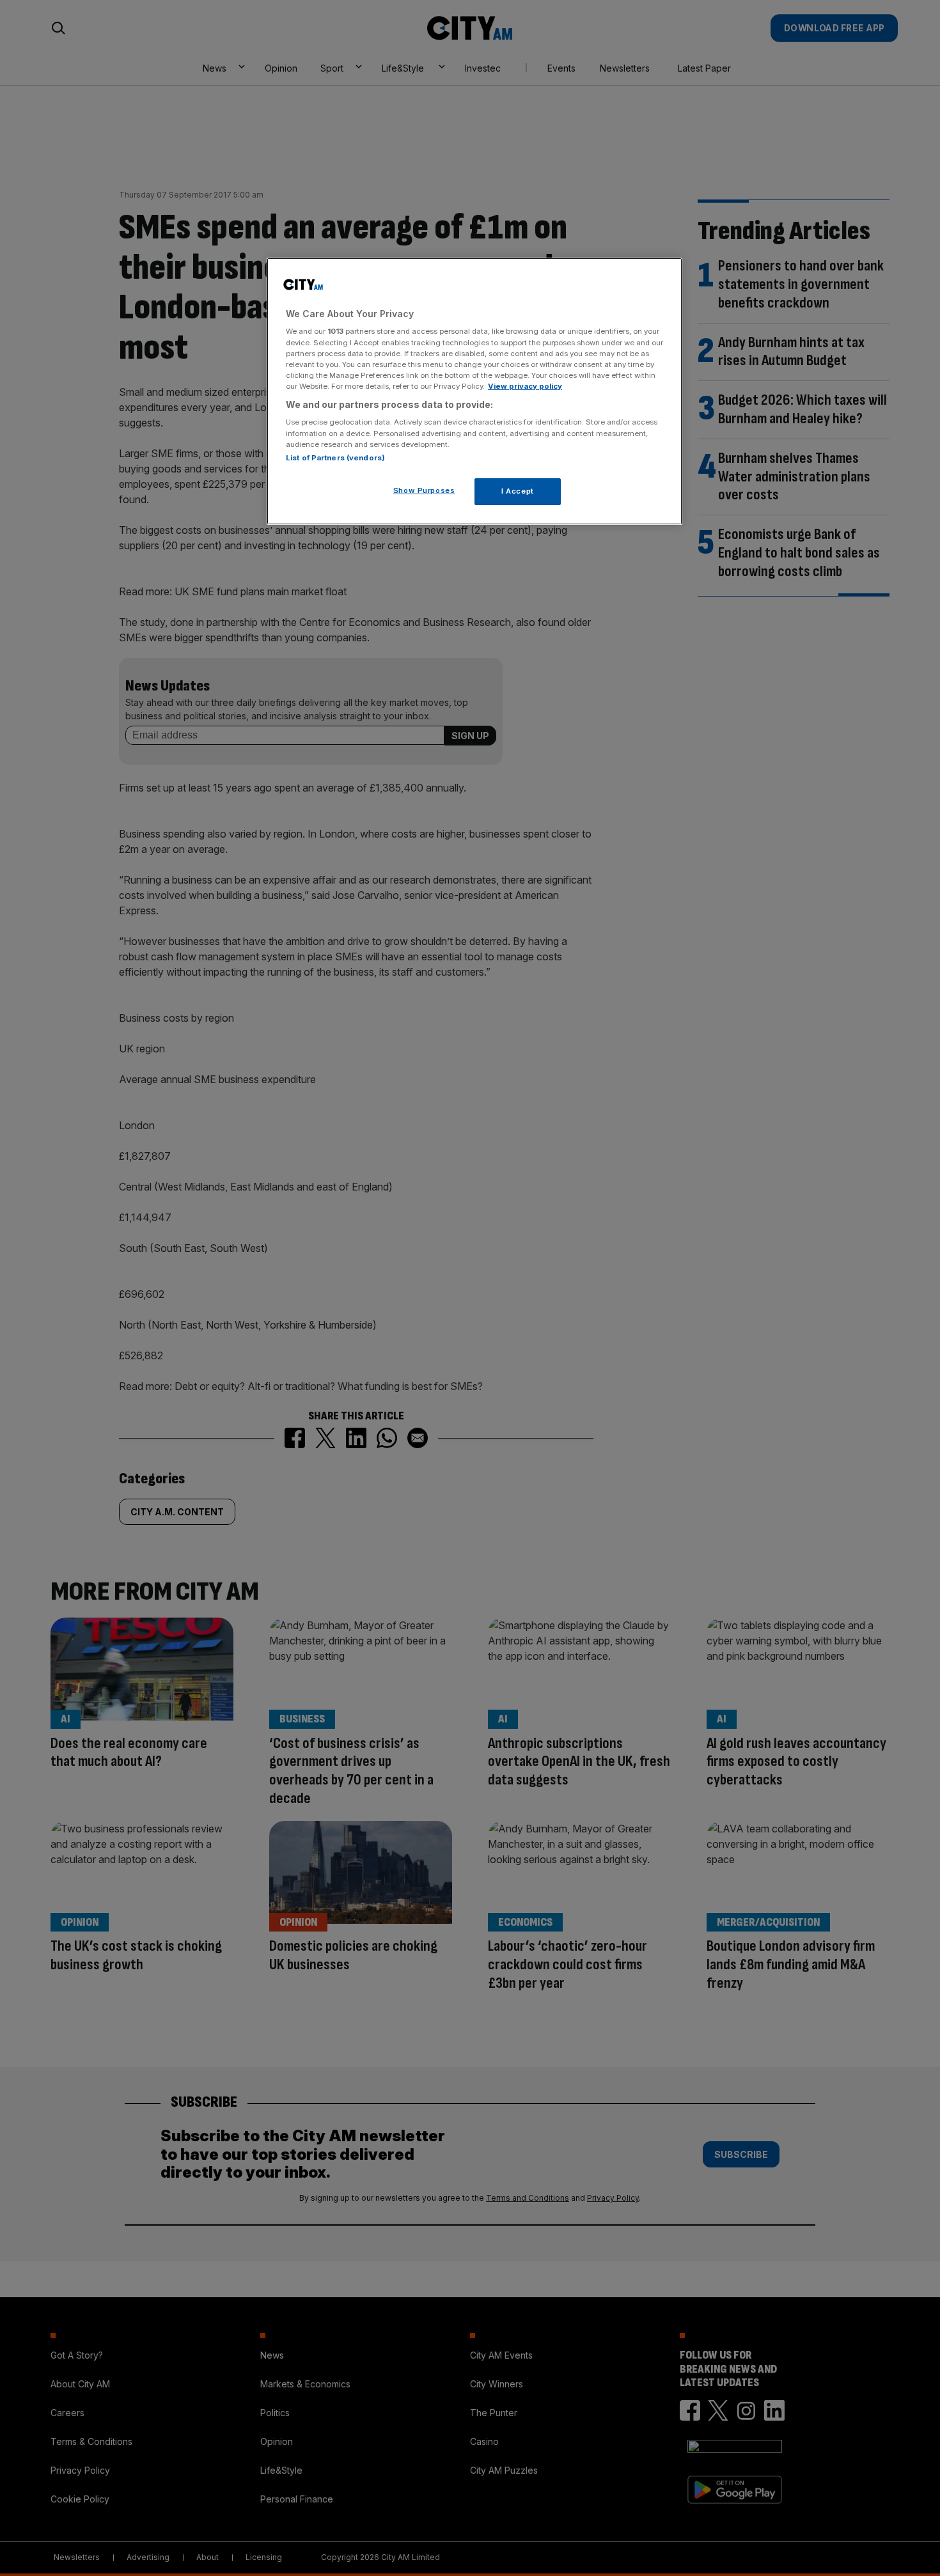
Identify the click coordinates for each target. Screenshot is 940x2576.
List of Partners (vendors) (335, 458)
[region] (474, 391)
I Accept (518, 491)
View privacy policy (525, 386)
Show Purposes (424, 490)
